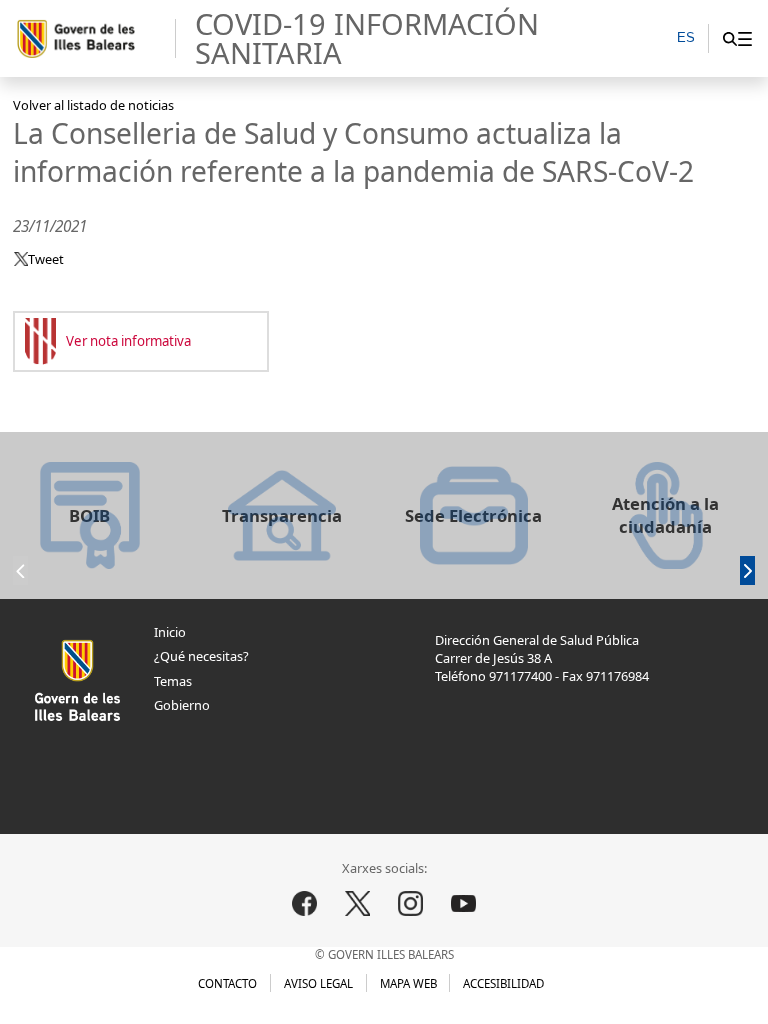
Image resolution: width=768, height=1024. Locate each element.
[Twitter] (358, 904)
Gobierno (182, 705)
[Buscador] (729, 38)
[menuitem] (744, 38)
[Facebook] (304, 904)
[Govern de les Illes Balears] (95, 39)
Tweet (46, 259)
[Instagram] (411, 904)
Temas (173, 681)
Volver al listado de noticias (93, 105)
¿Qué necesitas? (201, 656)
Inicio (170, 632)
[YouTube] (464, 904)
